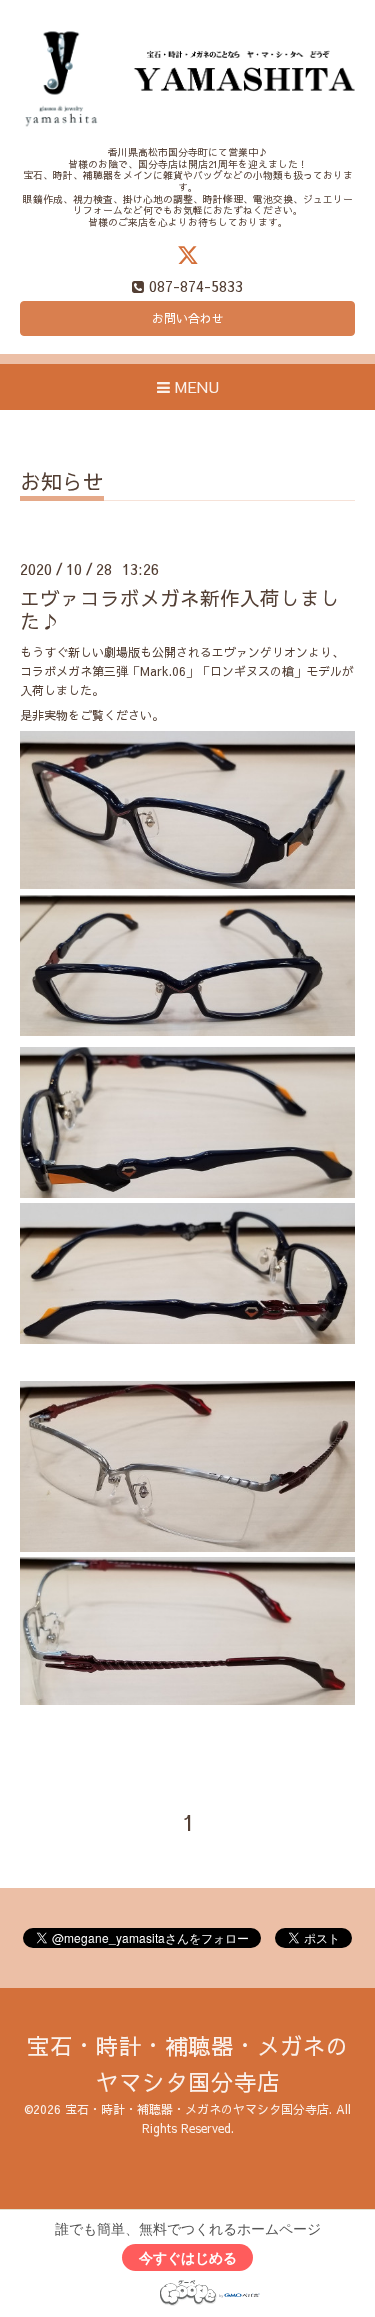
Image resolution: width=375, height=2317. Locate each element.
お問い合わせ (188, 318)
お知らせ (62, 483)
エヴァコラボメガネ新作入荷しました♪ (180, 609)
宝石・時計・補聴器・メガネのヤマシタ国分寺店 (197, 2109)
